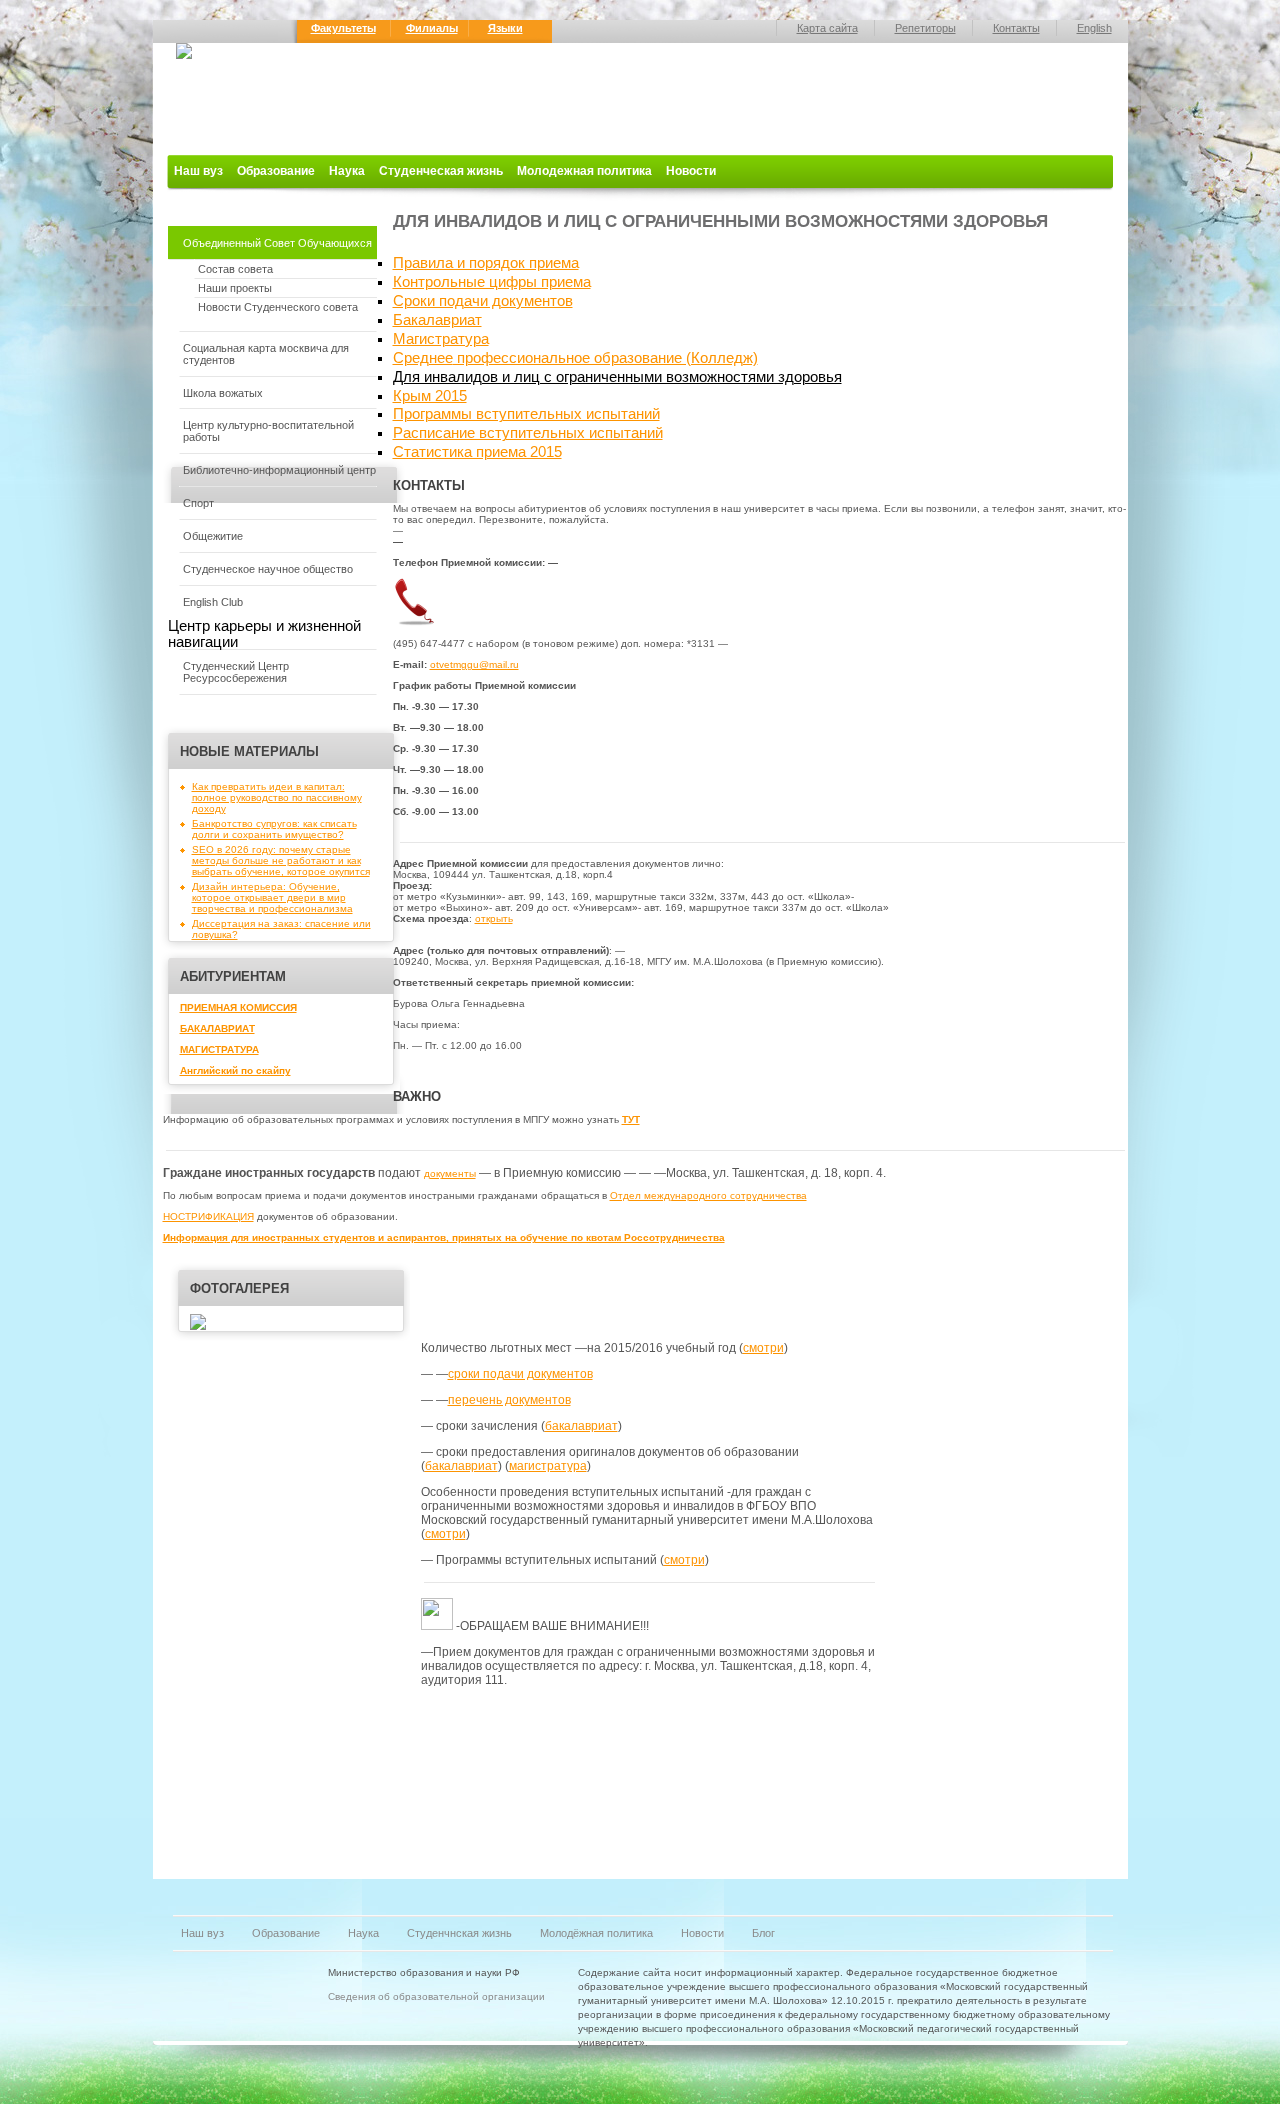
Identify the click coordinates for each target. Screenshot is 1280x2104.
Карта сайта (827, 28)
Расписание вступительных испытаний (528, 433)
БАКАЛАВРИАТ (217, 1028)
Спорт (198, 503)
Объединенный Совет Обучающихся (277, 243)
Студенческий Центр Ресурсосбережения (236, 672)
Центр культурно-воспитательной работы (268, 431)
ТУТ (631, 1119)
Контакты (1016, 28)
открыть (494, 918)
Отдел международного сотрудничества (708, 1195)
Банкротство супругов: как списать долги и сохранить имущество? (274, 829)
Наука (347, 171)
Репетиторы (925, 28)
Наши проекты (235, 288)
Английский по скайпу (235, 1070)
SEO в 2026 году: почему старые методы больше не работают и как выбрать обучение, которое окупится (281, 860)
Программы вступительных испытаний (526, 414)
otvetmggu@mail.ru (474, 664)
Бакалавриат (437, 320)
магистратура (548, 1466)
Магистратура (441, 339)
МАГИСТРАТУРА (219, 1049)
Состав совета (235, 269)
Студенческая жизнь (441, 171)
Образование (276, 171)
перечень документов (509, 1400)
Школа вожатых (223, 393)
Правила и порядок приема (486, 263)
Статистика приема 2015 (477, 452)
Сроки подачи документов (483, 301)
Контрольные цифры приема (492, 282)
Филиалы (432, 28)
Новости (691, 171)
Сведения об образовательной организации (436, 1996)
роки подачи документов (523, 1374)
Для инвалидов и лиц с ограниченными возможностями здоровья (617, 377)
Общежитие (213, 536)
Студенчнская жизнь (459, 1933)
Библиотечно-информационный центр (279, 470)
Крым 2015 (430, 396)
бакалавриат (581, 1426)
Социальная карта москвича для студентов (266, 354)
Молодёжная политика (596, 1933)
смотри (763, 1348)
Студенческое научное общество (268, 569)
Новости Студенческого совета (278, 307)
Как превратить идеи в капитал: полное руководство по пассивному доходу (277, 797)
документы (450, 1173)
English (1094, 28)
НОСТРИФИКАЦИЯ (208, 1216)
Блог (763, 1933)
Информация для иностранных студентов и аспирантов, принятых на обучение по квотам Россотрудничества (444, 1237)
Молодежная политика (584, 171)
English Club (213, 602)
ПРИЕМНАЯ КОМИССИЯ (238, 1007)
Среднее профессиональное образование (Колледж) (575, 358)
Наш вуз (198, 171)
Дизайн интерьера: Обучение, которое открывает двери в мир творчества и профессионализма (272, 897)
